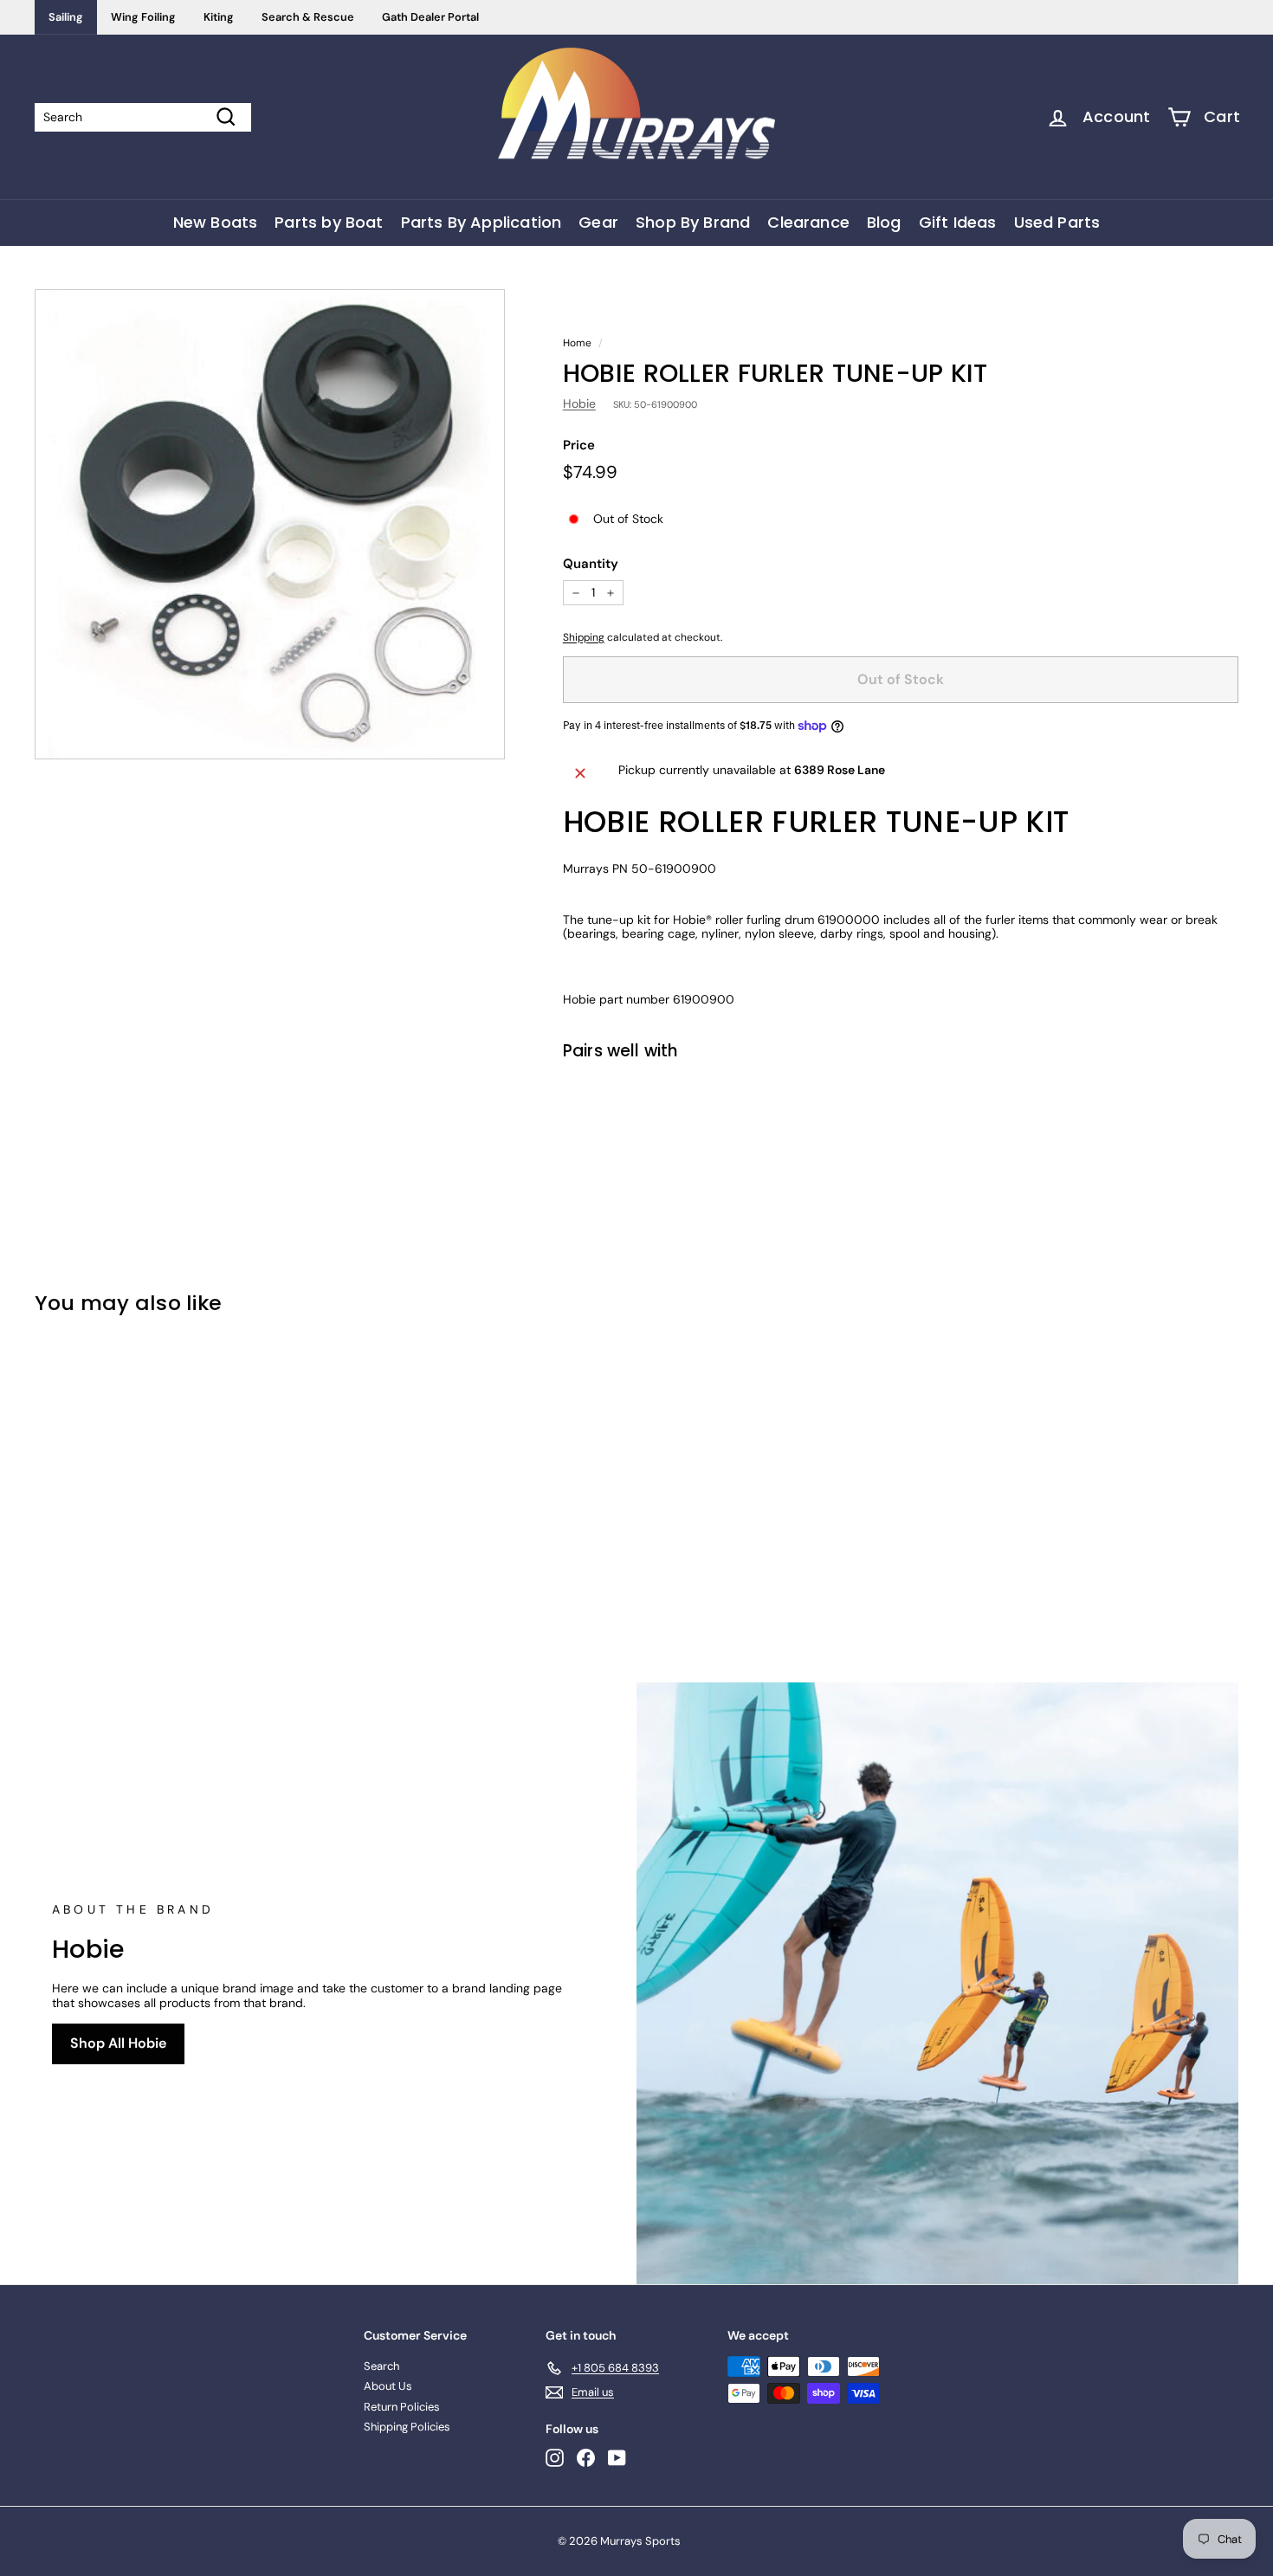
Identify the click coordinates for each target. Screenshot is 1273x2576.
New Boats (216, 222)
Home (577, 343)
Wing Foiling (143, 17)
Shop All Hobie (118, 2043)
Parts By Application (481, 222)
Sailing (66, 17)
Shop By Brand (693, 222)
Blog (884, 222)
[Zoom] (270, 524)
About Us (388, 2386)
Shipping (584, 637)
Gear (598, 222)
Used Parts (1057, 222)
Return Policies (402, 2407)
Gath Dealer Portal (430, 17)
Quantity (591, 564)
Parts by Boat (329, 222)
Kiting (219, 17)
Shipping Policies (407, 2427)
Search (381, 2366)
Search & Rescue (308, 17)
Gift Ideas (958, 222)
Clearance (808, 222)
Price (579, 445)
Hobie (579, 404)
